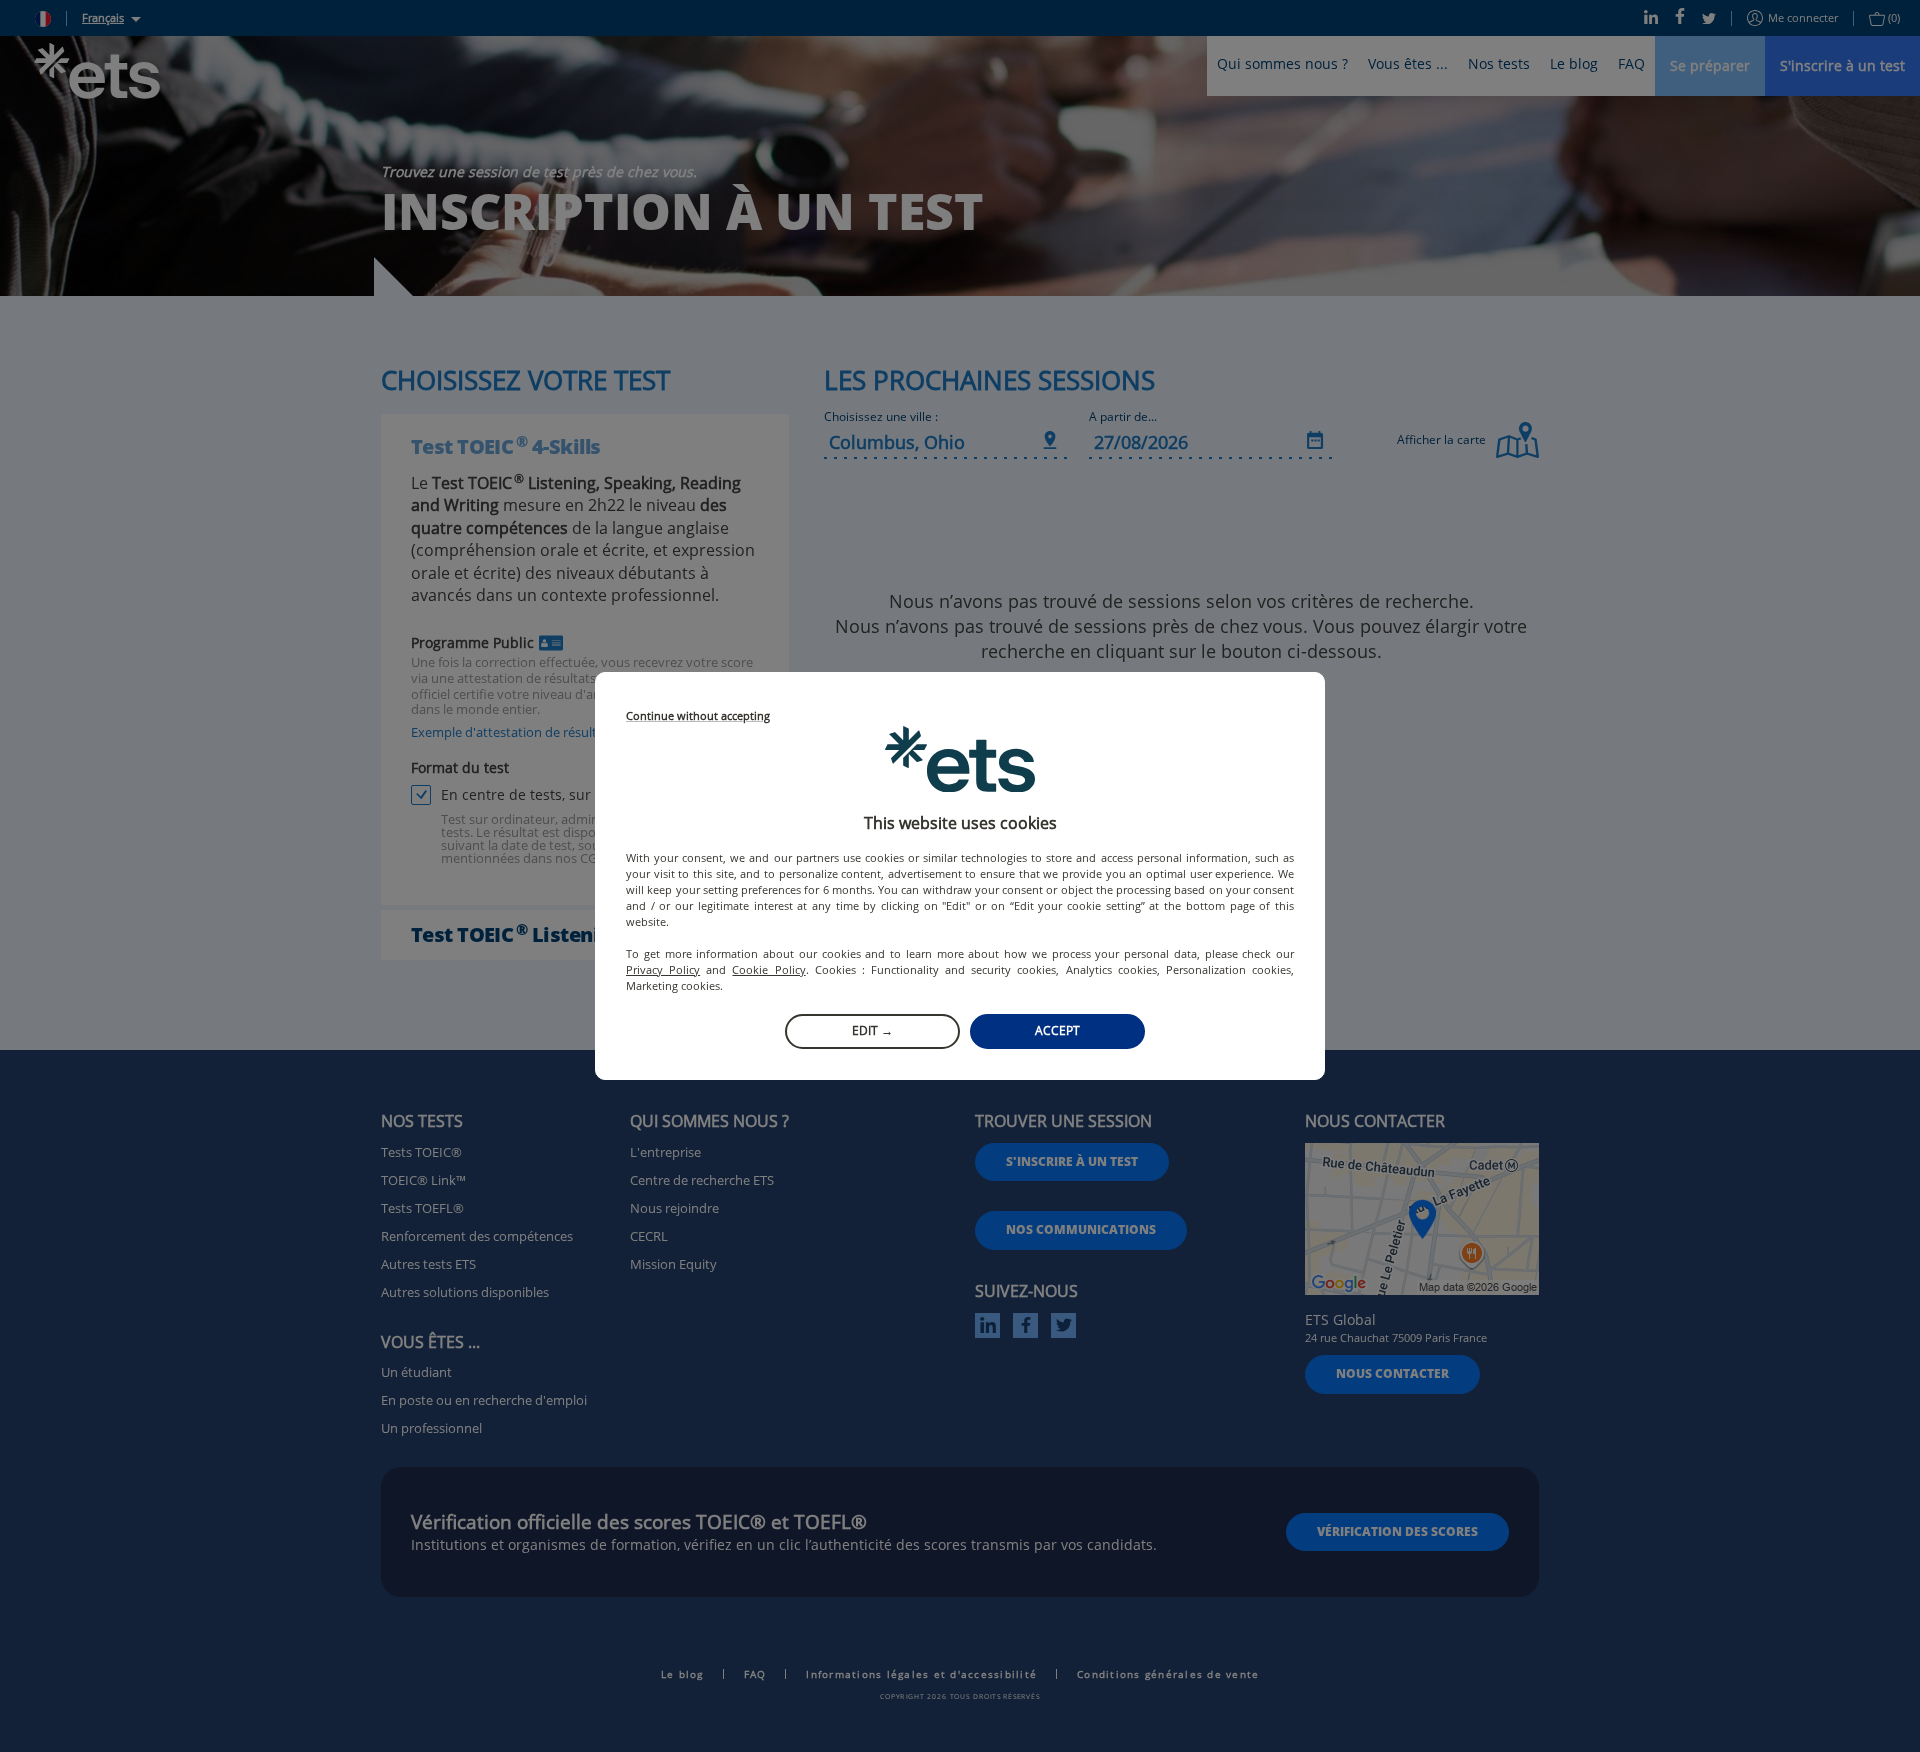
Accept (1057, 1030)
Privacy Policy (663, 969)
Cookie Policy (768, 969)
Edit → (872, 1030)
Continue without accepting (698, 716)
